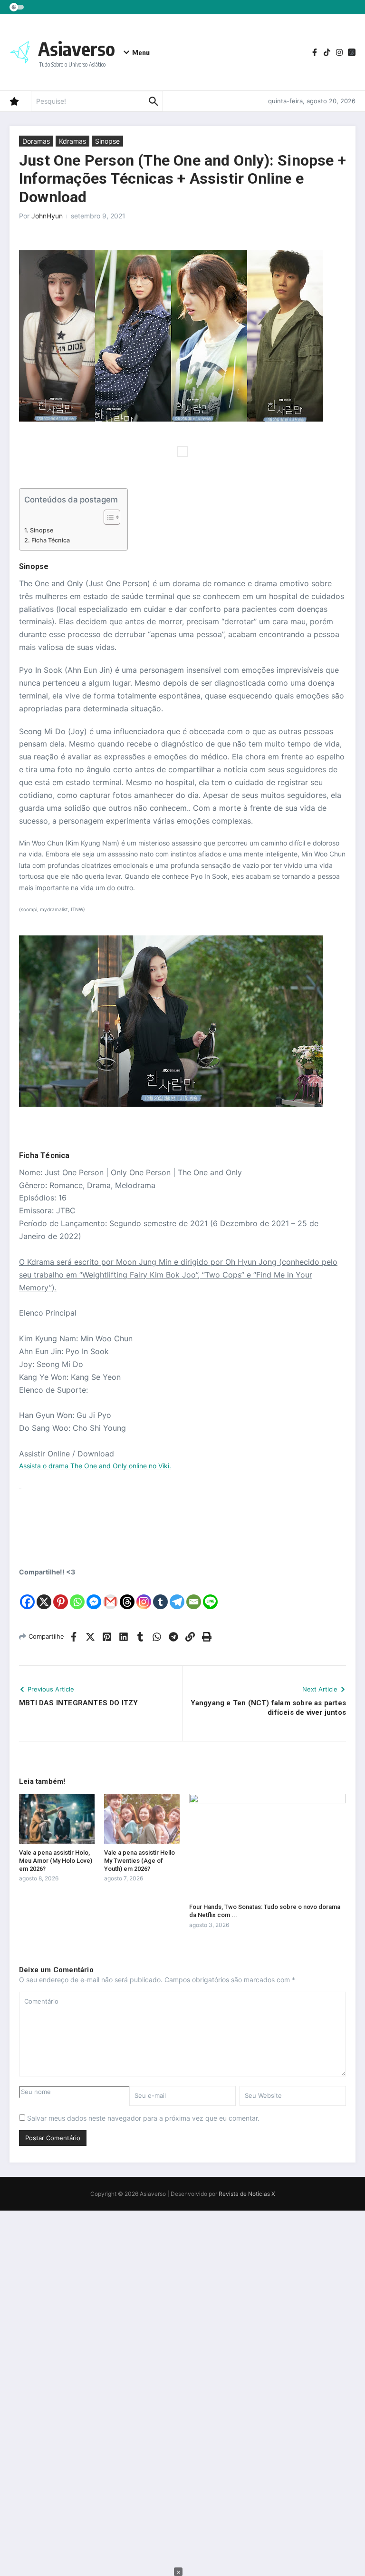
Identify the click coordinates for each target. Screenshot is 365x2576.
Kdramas (72, 141)
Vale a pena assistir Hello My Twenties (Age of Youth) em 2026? (139, 1861)
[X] (44, 1594)
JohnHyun (47, 216)
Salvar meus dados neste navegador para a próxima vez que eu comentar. (143, 2118)
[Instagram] (144, 1594)
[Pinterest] (61, 1594)
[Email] (194, 1594)
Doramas (36, 141)
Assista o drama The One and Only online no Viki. (95, 1466)
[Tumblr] (160, 1594)
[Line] (210, 1594)
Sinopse (107, 141)
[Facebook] (27, 1594)
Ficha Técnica (51, 540)
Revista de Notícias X (247, 2194)
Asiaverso (77, 49)
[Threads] (127, 1594)
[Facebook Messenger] (94, 1594)
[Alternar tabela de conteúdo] (107, 517)
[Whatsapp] (77, 1594)
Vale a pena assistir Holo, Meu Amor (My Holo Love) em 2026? (56, 1861)
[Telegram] (177, 1594)
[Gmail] (110, 1594)
